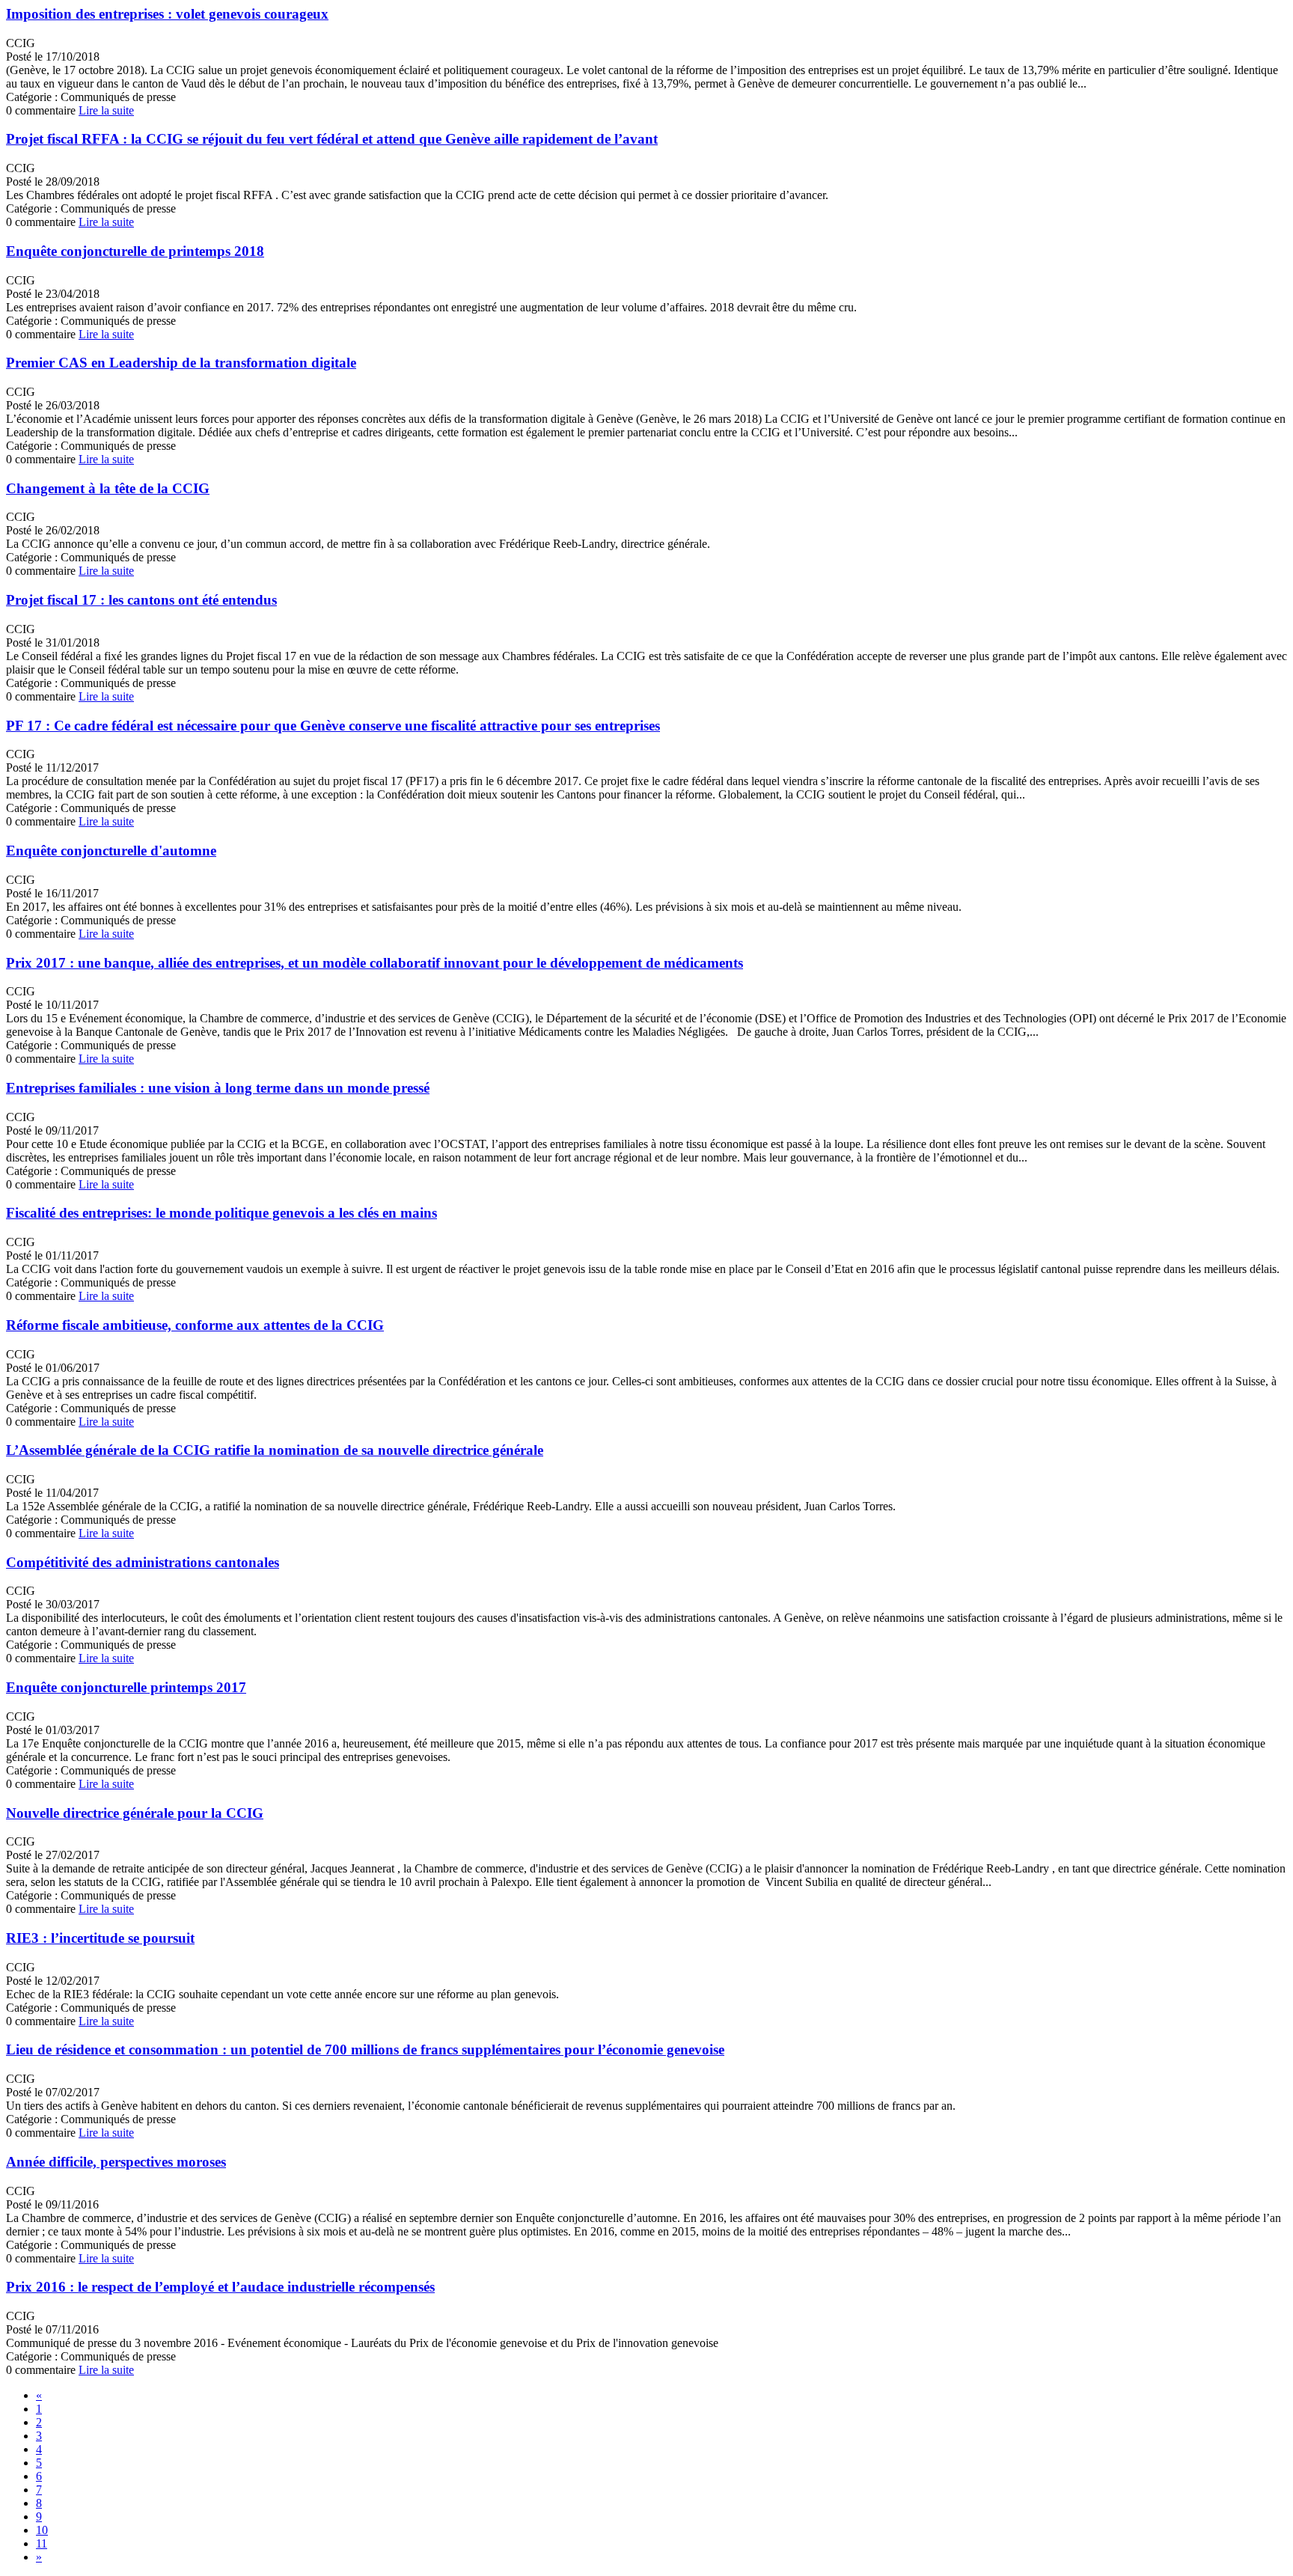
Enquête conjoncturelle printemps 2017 (126, 1687)
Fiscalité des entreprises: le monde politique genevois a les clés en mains (221, 1213)
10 (42, 2530)
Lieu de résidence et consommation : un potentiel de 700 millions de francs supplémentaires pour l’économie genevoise (365, 2049)
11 (42, 2543)
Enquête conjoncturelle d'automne (111, 851)
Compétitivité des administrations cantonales (143, 1562)
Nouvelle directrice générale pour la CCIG (135, 1813)
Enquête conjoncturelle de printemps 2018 (135, 251)
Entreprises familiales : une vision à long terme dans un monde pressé (218, 1088)
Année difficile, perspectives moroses (116, 2162)
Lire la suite (106, 110)
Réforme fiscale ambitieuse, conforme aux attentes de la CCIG (195, 1325)
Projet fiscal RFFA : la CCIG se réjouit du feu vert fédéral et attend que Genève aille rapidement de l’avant (332, 139)
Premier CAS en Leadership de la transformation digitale (181, 363)
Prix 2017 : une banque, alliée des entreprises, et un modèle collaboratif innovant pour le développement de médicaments (375, 963)
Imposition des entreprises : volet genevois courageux (167, 14)
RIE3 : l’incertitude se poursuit (100, 1938)
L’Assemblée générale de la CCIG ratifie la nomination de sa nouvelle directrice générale (275, 1450)
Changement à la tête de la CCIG (108, 488)
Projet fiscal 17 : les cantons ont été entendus (141, 600)
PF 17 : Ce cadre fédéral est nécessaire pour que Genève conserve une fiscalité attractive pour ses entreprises (333, 726)
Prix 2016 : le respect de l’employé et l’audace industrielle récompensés (220, 2287)
